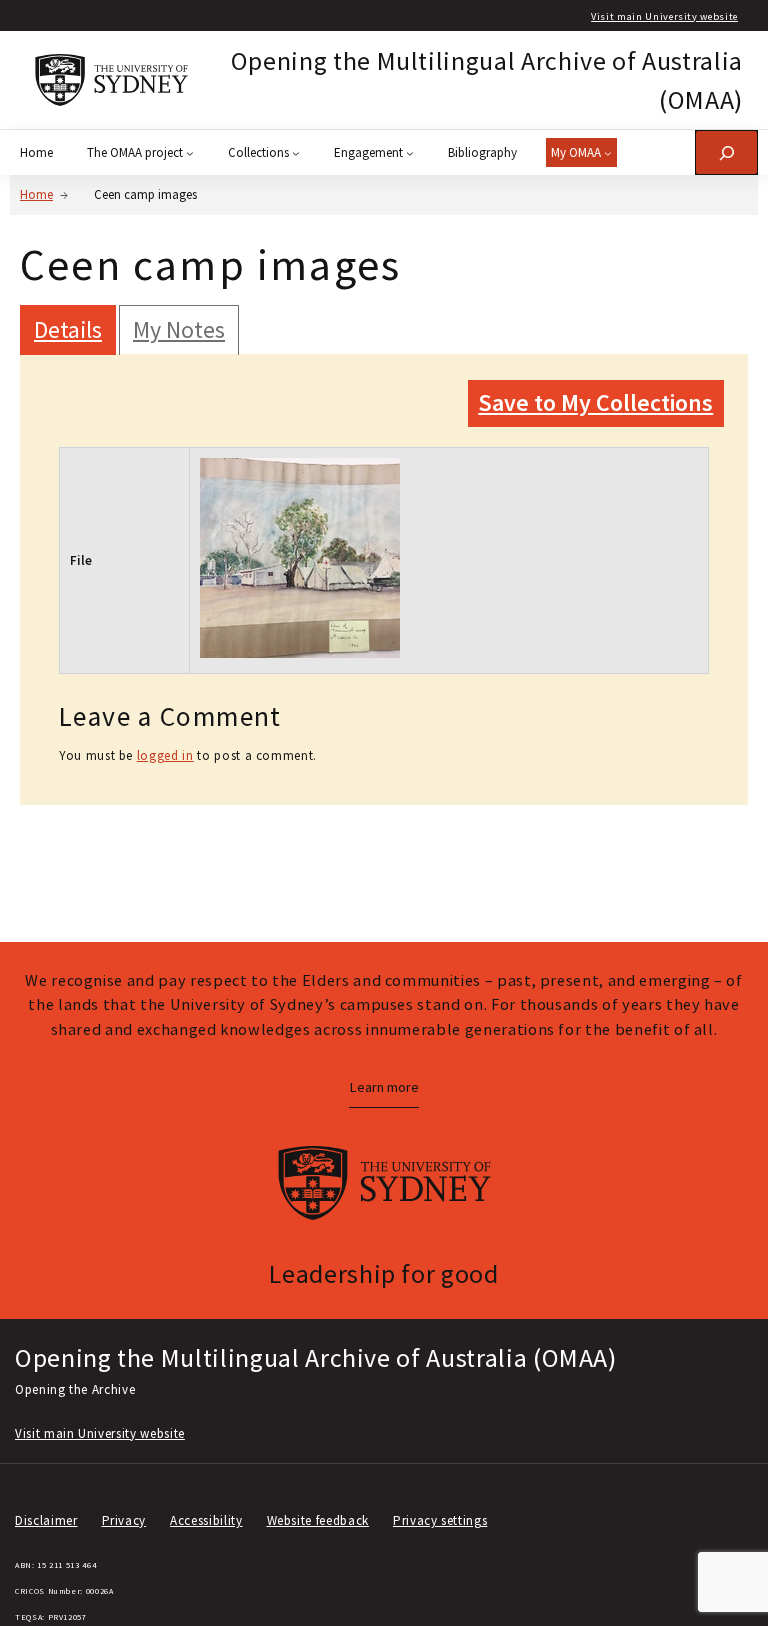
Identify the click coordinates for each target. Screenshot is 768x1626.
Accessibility (206, 1520)
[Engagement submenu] (410, 153)
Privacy (124, 1520)
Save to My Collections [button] (595, 402)
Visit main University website (664, 16)
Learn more (384, 1087)
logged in (165, 755)
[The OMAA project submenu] (190, 153)
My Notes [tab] (179, 329)
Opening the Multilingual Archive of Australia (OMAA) (316, 1357)
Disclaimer (46, 1520)
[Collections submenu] (296, 153)
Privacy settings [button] (440, 1520)
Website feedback (318, 1520)
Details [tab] (68, 329)
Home (36, 194)
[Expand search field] (726, 152)
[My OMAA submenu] (608, 153)
